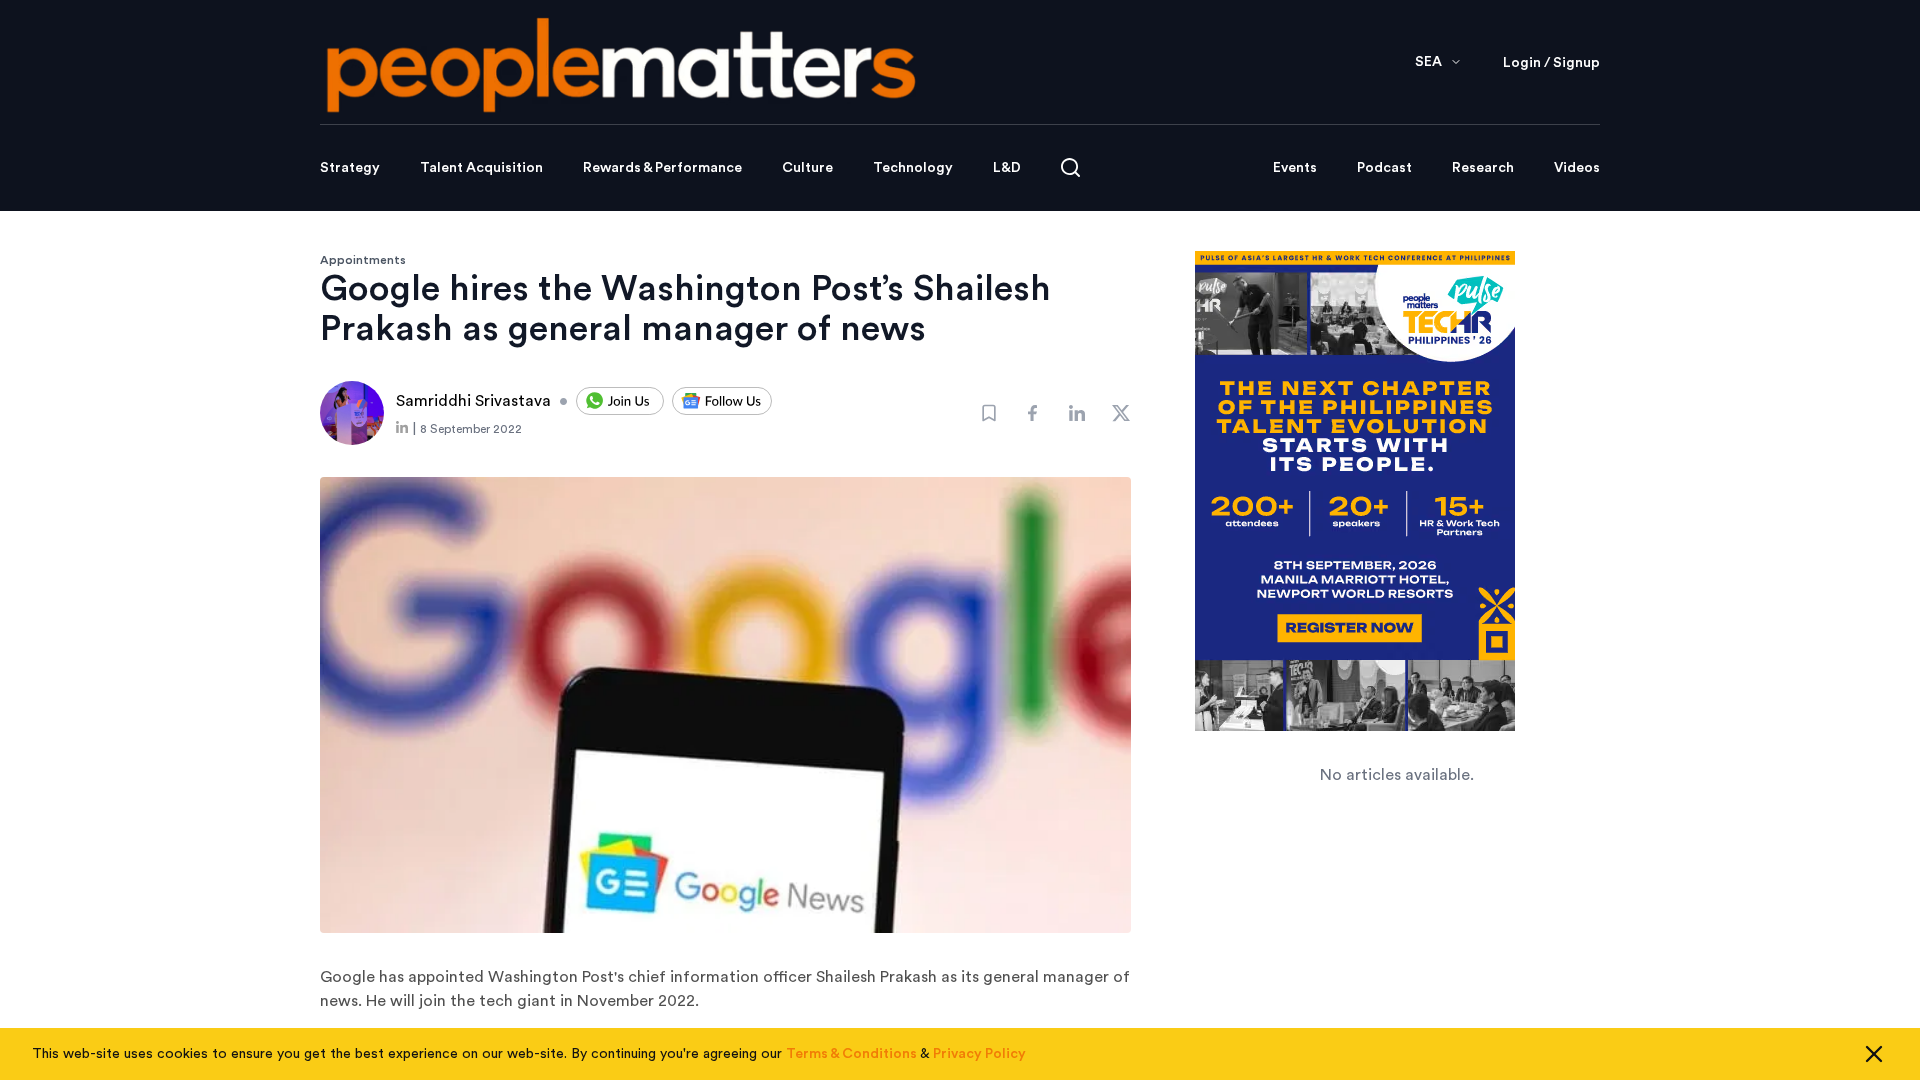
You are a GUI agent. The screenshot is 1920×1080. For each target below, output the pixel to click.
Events (1295, 168)
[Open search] (1070, 167)
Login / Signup (1551, 63)
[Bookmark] (989, 413)
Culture (807, 168)
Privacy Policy (979, 1054)
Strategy (350, 168)
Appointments (363, 260)
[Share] (1033, 413)
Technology (913, 168)
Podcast (1384, 168)
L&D (1007, 168)
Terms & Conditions (851, 1054)
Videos (1577, 168)
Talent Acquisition (481, 168)
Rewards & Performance (662, 168)
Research (1483, 168)
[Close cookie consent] (1874, 1054)
